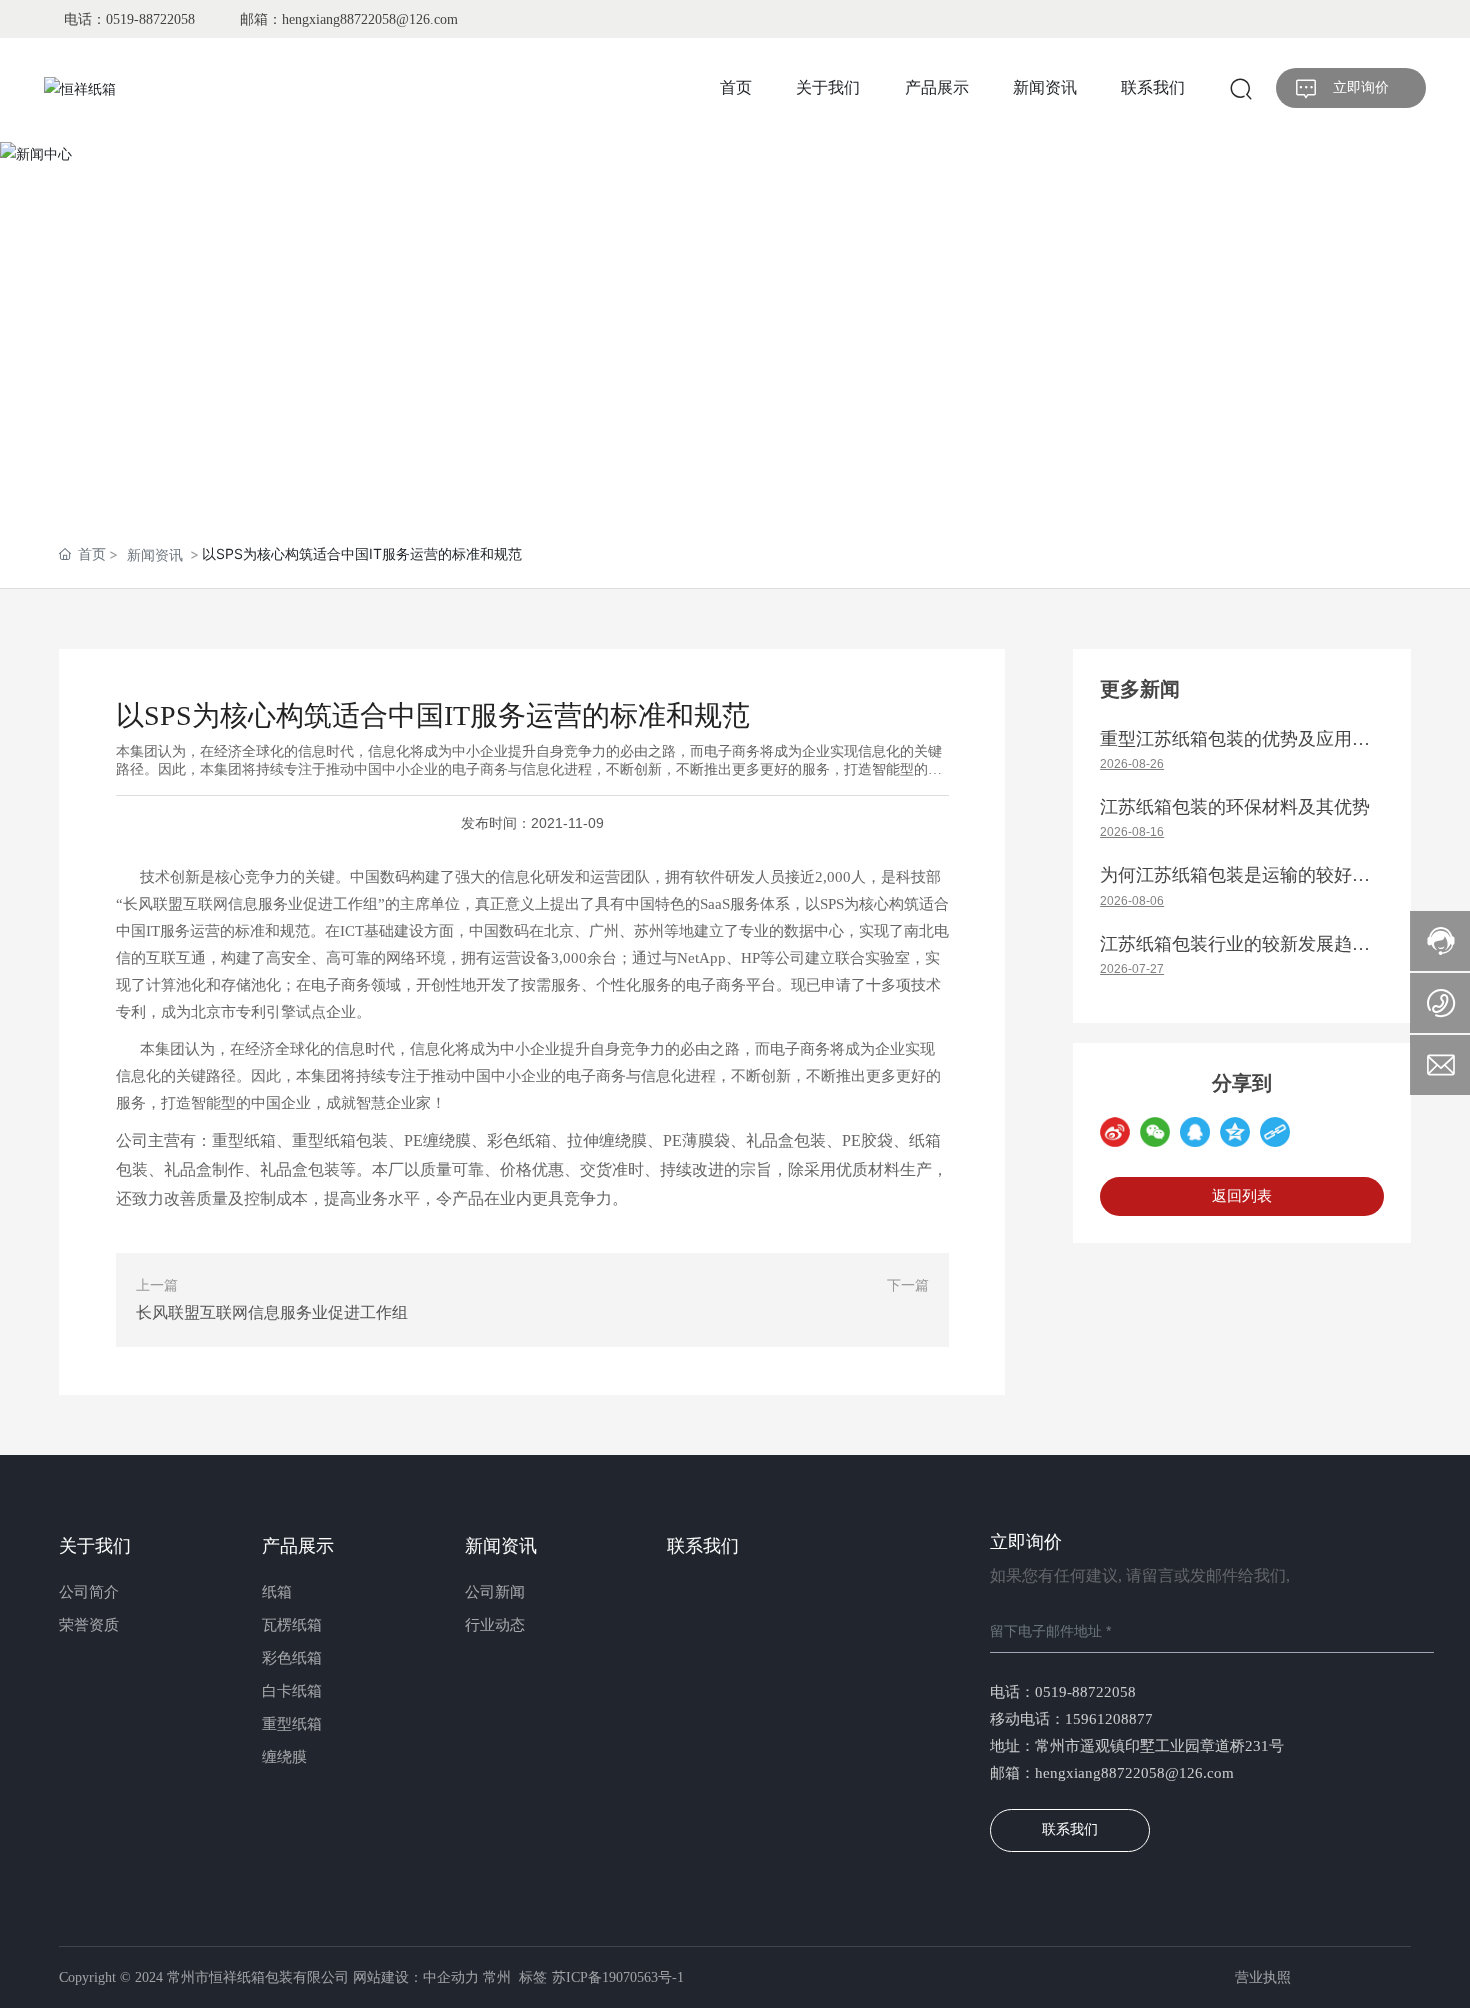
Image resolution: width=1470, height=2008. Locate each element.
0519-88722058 (1085, 1692)
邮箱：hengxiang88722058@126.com (349, 19)
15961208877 (1109, 1719)
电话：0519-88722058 (129, 19)
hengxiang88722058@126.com (1134, 1773)
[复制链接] (1275, 1132)
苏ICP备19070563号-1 (618, 1977)
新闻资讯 (155, 554)
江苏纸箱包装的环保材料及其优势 (1235, 807)
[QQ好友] (1195, 1132)
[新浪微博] (1115, 1132)
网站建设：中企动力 (416, 1977)
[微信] (1155, 1132)
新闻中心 (735, 390)
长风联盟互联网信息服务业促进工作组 (272, 1312)
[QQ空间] (1235, 1132)
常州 (497, 1977)
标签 (533, 1977)
